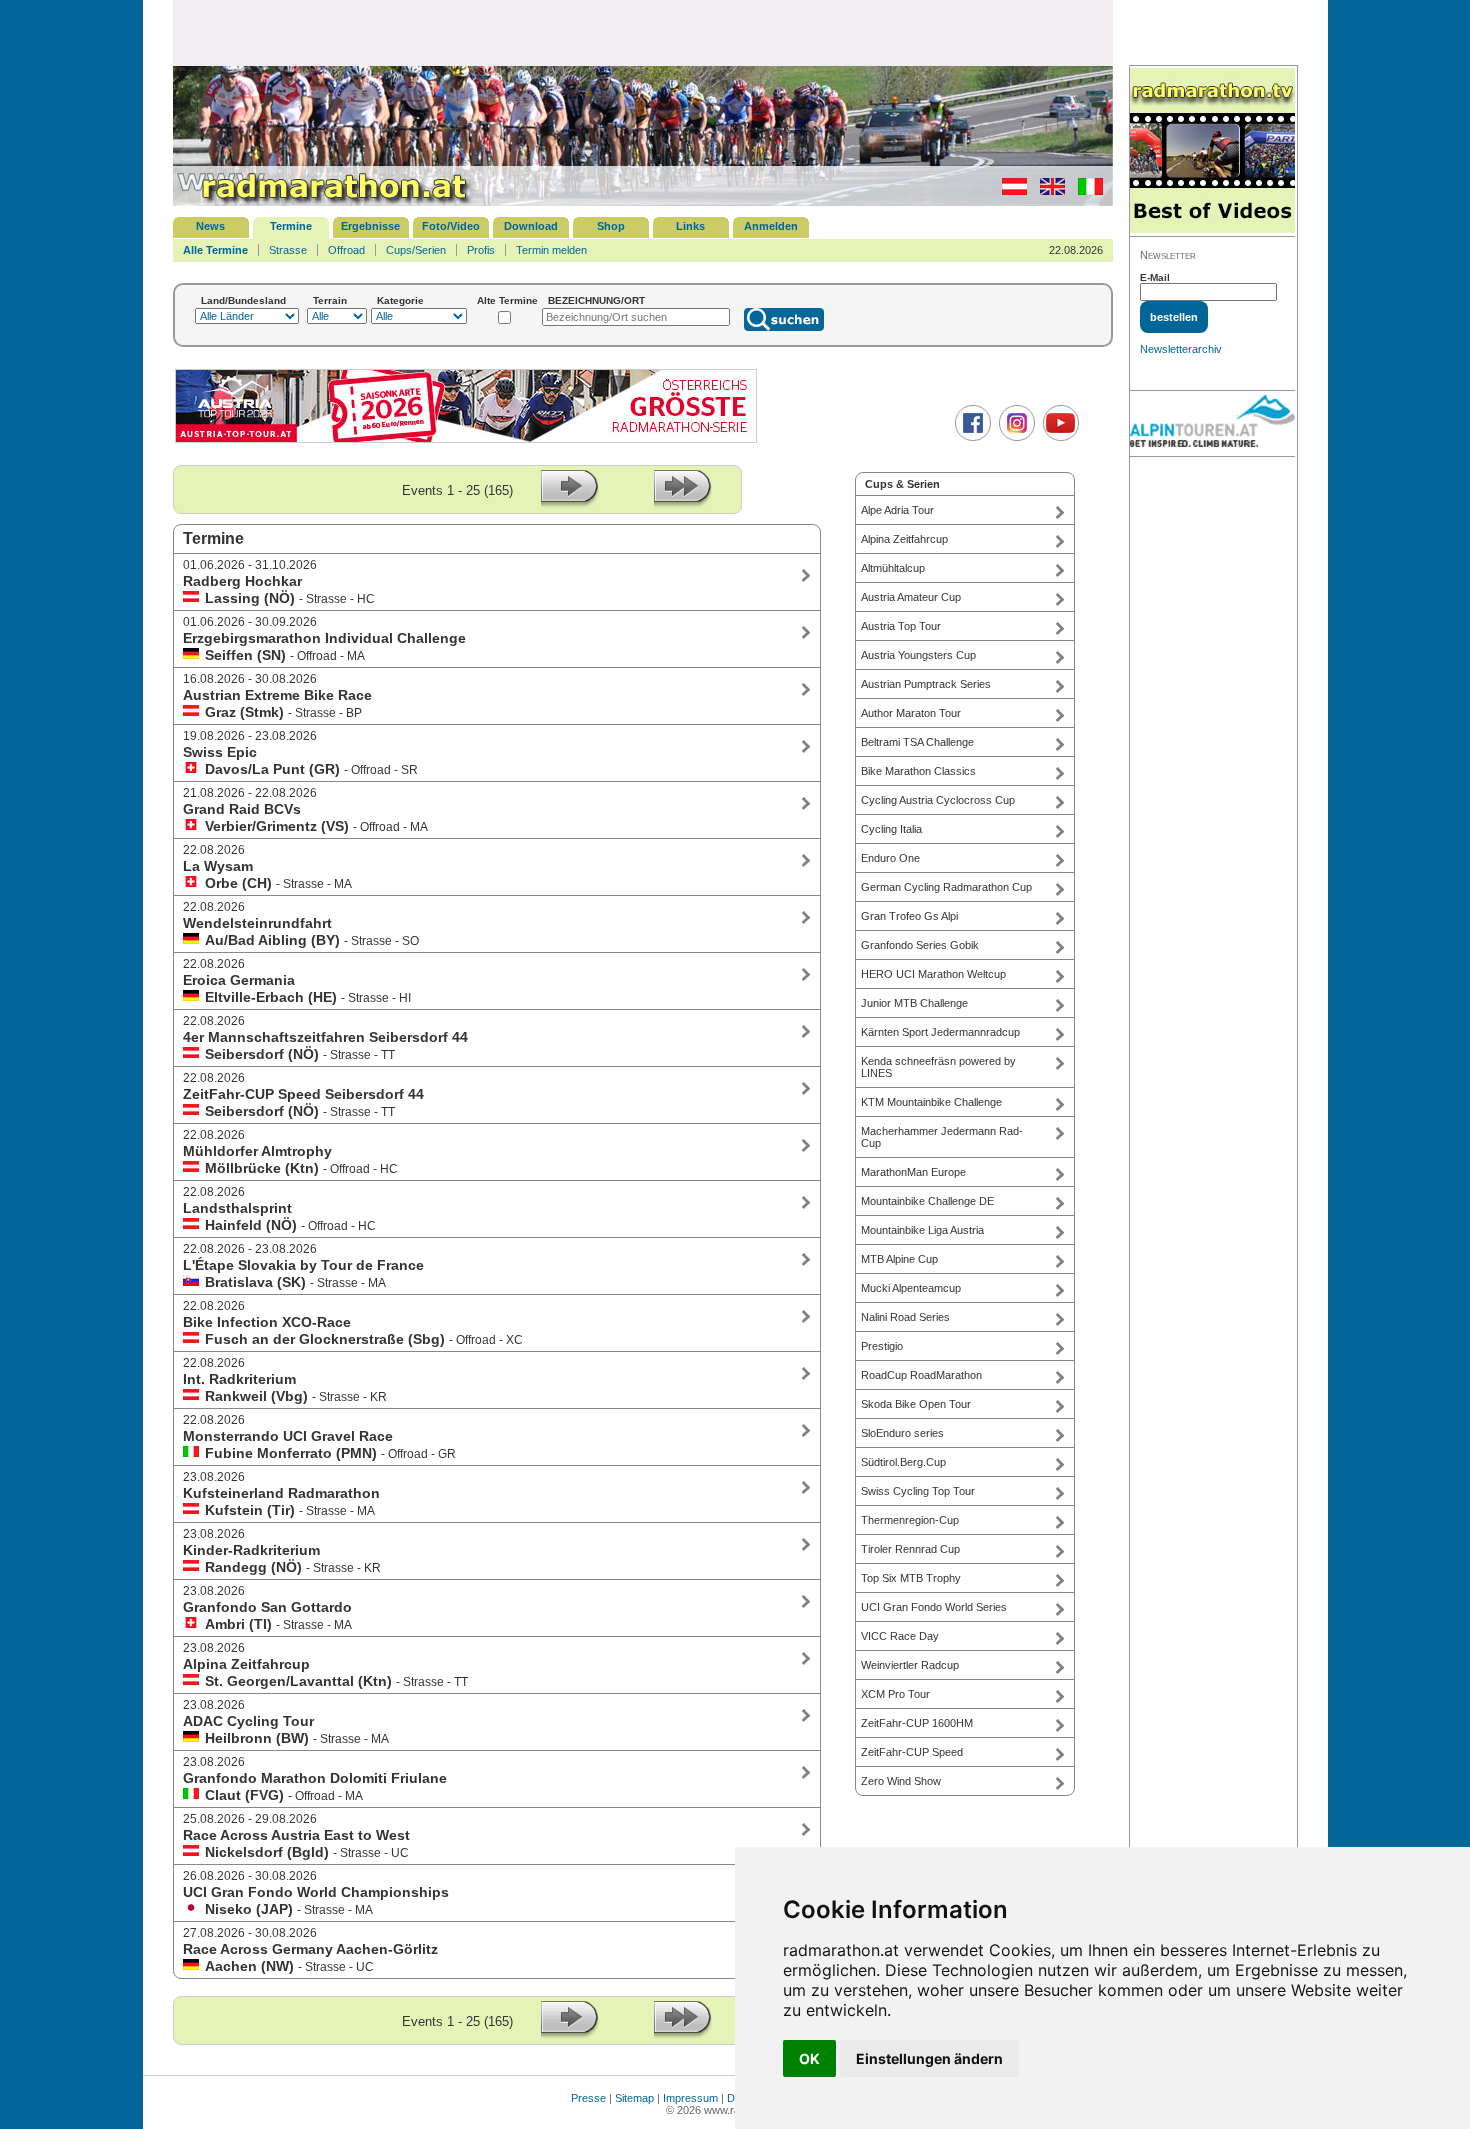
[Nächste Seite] (570, 503)
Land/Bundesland (243, 300)
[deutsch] (1009, 191)
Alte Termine (507, 300)
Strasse (288, 250)
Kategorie (400, 300)
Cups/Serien (416, 250)
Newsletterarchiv (1181, 349)
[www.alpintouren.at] (1212, 424)
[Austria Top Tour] (466, 440)
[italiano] (1085, 191)
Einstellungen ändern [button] (929, 2058)
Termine (291, 226)
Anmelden (771, 226)
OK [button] (809, 2058)
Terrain (330, 300)
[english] (1047, 191)
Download (531, 226)
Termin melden (551, 250)
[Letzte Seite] (683, 503)
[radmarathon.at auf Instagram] (1014, 437)
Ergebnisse (370, 226)
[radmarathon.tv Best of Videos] (1212, 151)
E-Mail (1155, 277)
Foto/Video (451, 226)
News (210, 226)
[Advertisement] (643, 32)
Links (690, 226)
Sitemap (634, 2098)
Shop (611, 226)
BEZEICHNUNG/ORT (596, 300)
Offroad (346, 250)
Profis (481, 250)
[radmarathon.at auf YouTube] (1058, 437)
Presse (588, 2098)
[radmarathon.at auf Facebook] (970, 437)
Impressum (690, 2098)
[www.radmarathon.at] (323, 202)
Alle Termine (215, 250)
